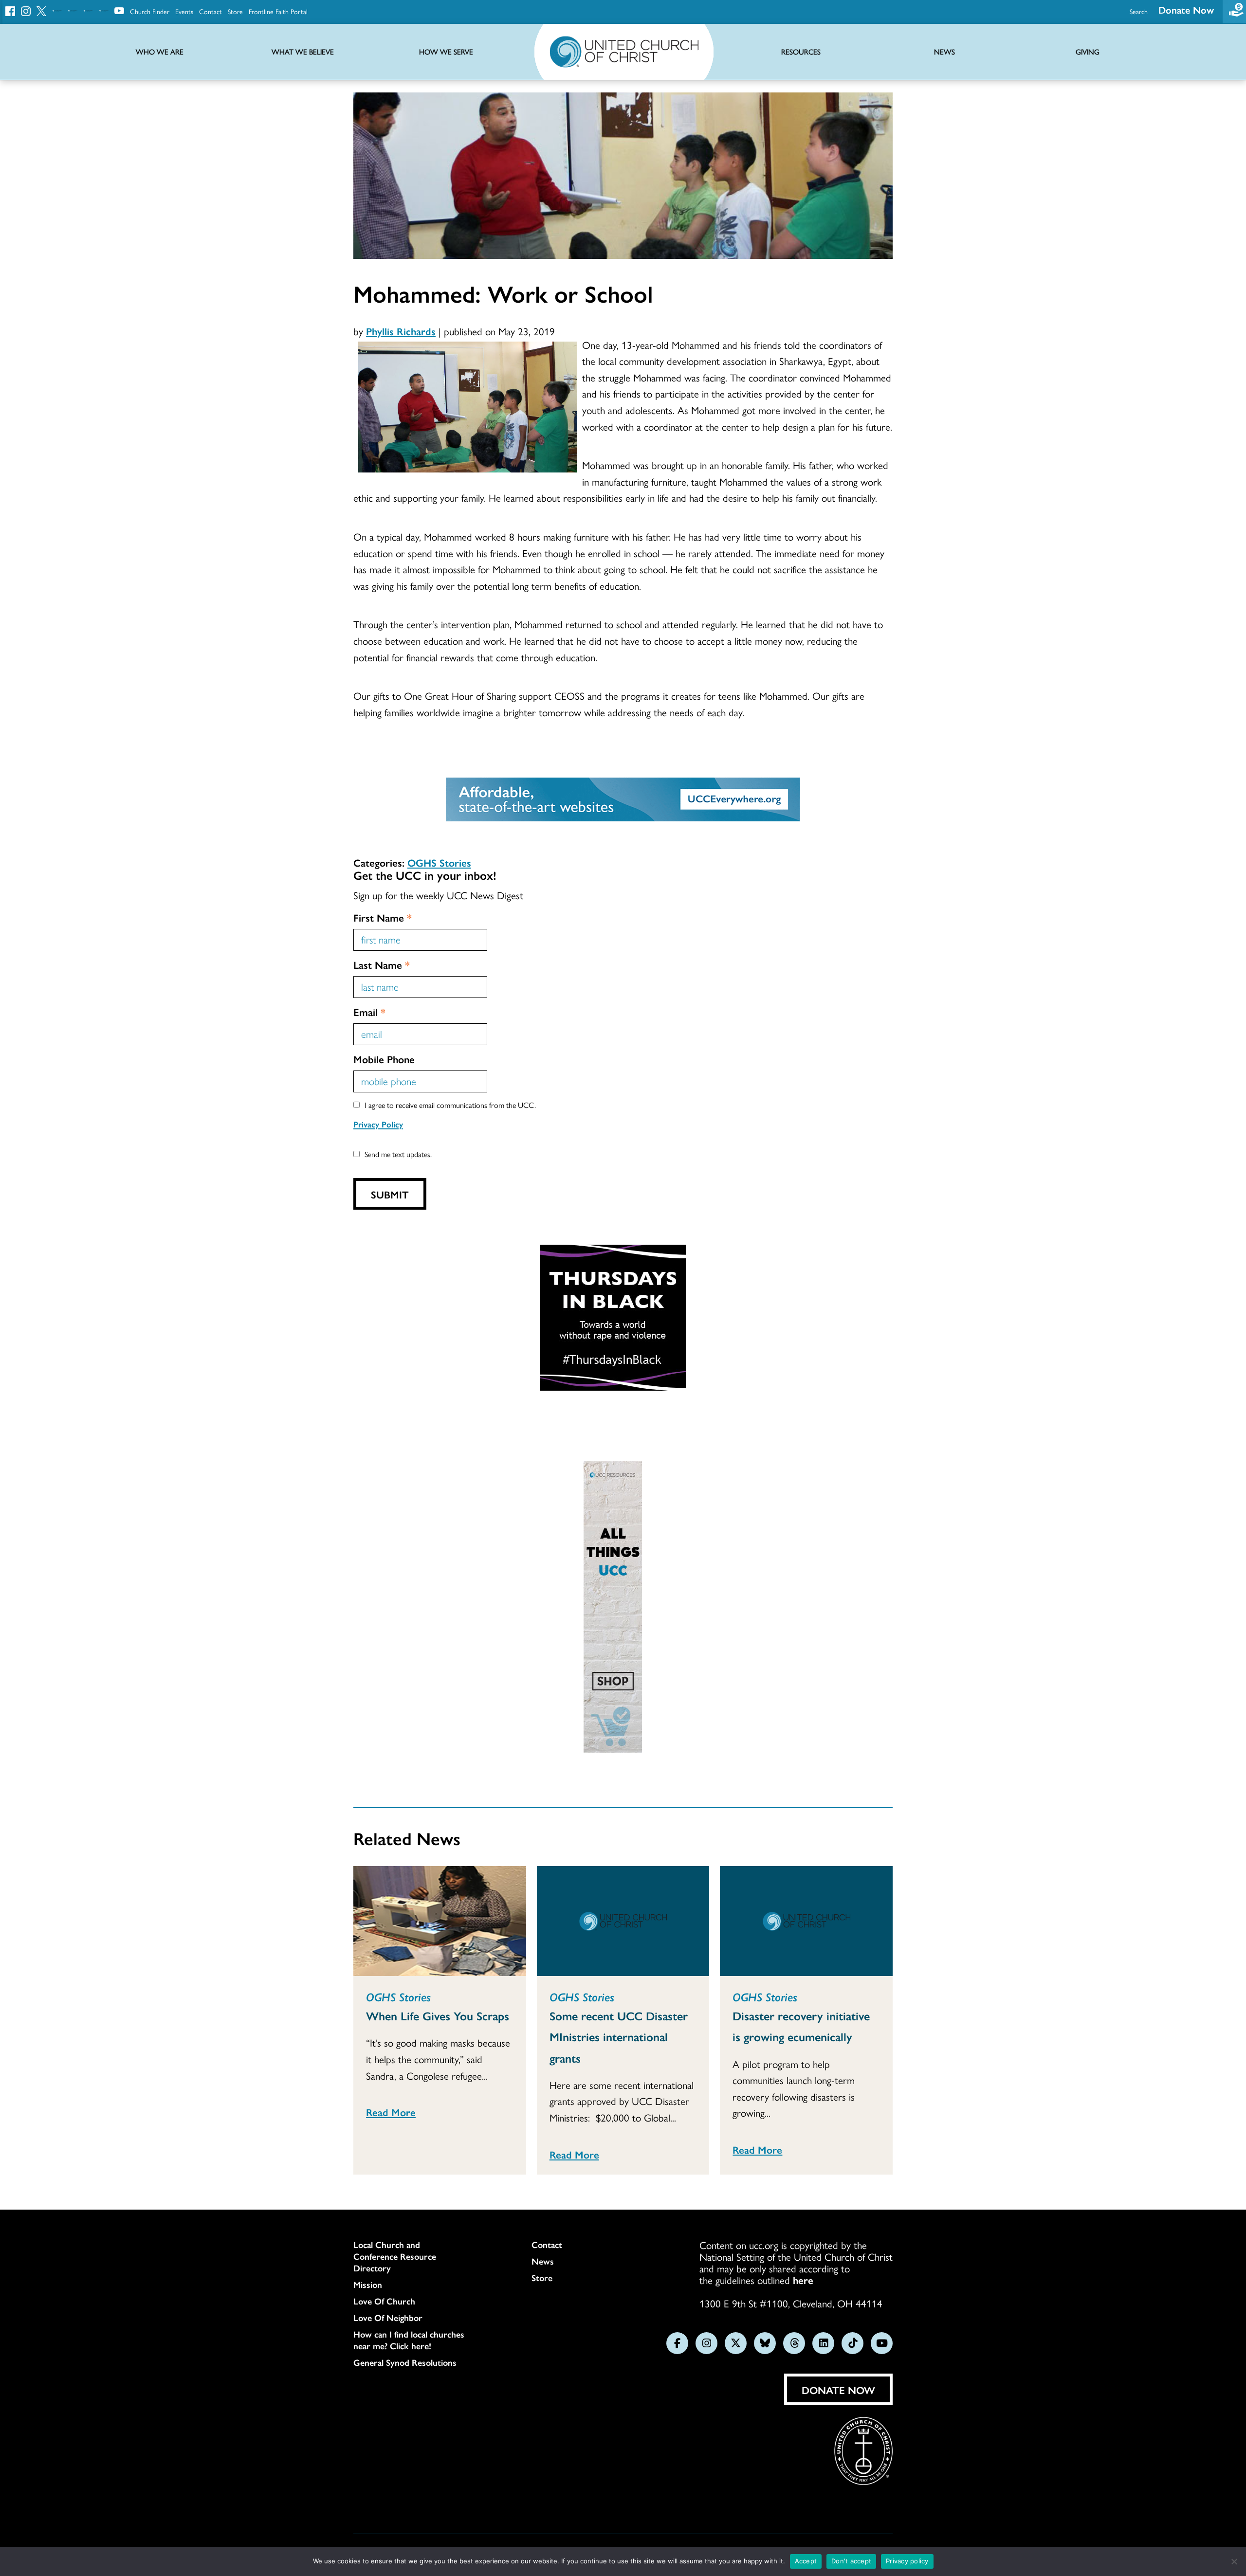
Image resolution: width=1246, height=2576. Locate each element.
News (543, 2261)
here (803, 2280)
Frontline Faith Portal (278, 11)
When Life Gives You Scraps (438, 2015)
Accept (806, 2561)
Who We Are (160, 52)
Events (184, 11)
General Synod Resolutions (405, 2362)
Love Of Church (384, 2301)
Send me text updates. (398, 1154)
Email (369, 1012)
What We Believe (303, 52)
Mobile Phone (384, 1059)
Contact (211, 11)
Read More (391, 2112)
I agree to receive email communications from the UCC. (450, 1105)
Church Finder (150, 11)
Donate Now (1186, 9)
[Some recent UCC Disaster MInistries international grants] (623, 1921)
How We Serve (446, 52)
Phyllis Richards (401, 331)
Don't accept (851, 2561)
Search (1139, 11)
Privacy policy (907, 2561)
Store (235, 11)
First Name (383, 917)
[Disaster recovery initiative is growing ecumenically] (806, 1921)
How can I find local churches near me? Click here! (409, 2340)
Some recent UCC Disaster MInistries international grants (619, 2036)
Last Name (382, 964)
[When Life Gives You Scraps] (440, 1921)
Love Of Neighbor (388, 2318)
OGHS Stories (439, 862)
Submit (390, 1194)
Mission (368, 2285)
